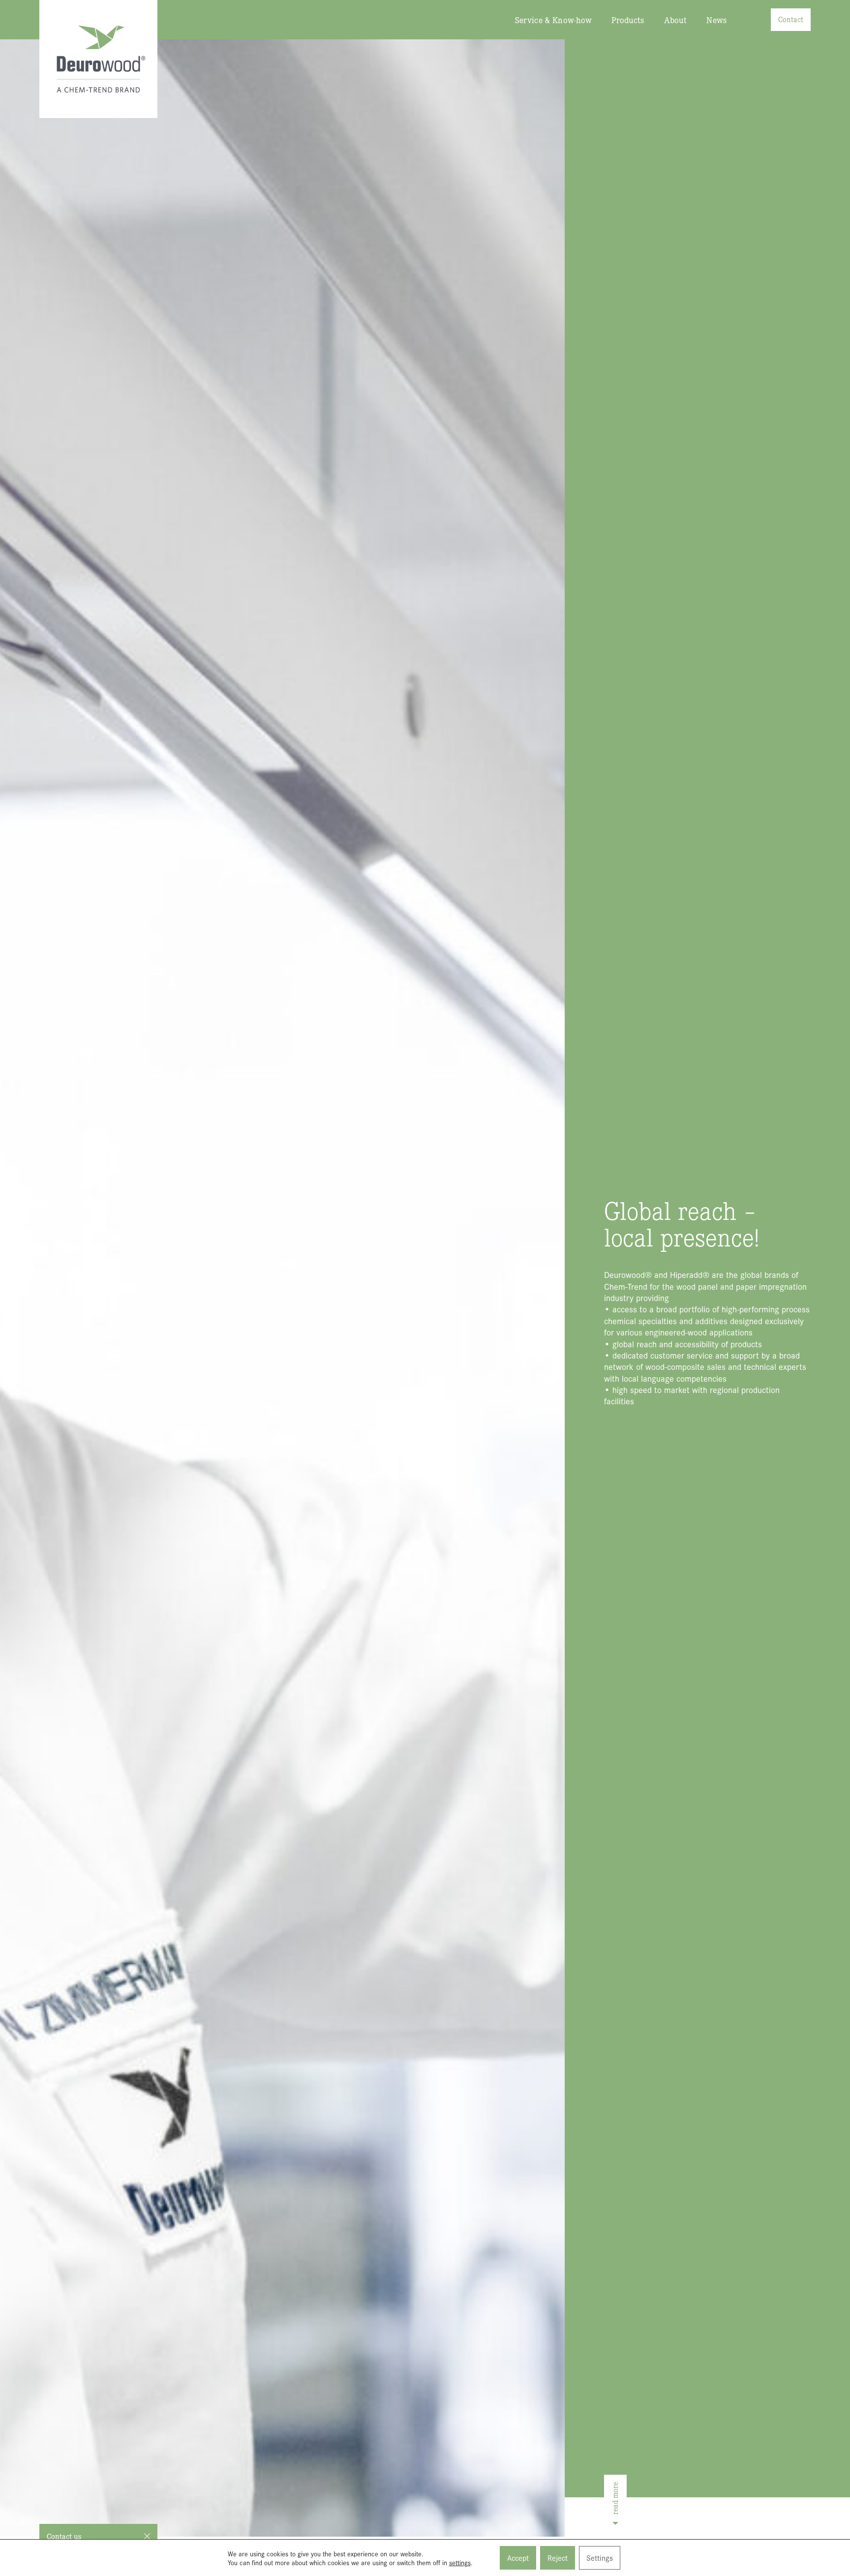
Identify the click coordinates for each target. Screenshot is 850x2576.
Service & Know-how (554, 20)
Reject (558, 2558)
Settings (600, 2558)
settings (460, 2562)
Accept (518, 2558)
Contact (791, 19)
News (716, 20)
